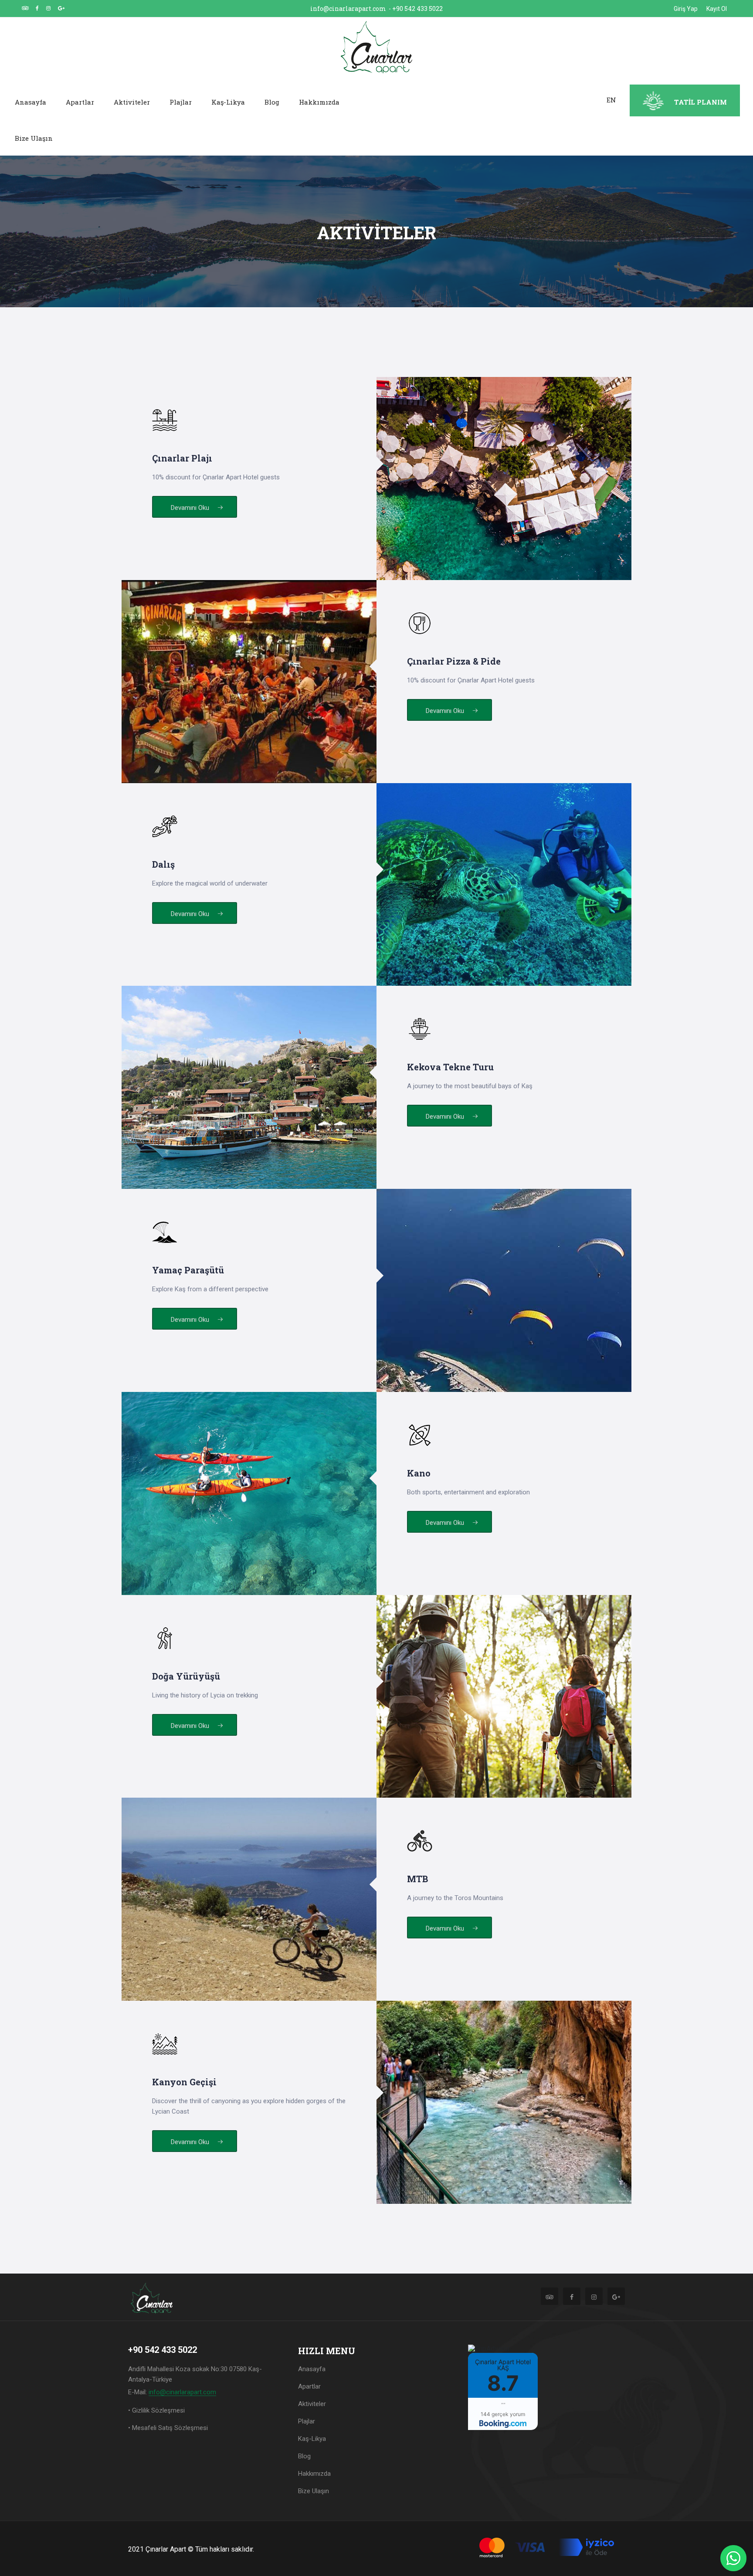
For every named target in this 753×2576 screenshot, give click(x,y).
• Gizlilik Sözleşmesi (156, 2410)
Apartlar (80, 102)
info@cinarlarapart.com (348, 8)
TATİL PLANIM (700, 102)
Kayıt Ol (717, 9)
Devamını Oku (191, 508)
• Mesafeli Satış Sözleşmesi (168, 2428)
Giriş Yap (686, 9)
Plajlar (181, 102)
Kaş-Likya (228, 102)
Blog (272, 102)
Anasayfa (31, 102)
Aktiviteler (132, 102)
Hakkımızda (319, 102)
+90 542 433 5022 (417, 8)
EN (611, 100)
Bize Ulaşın (34, 138)
